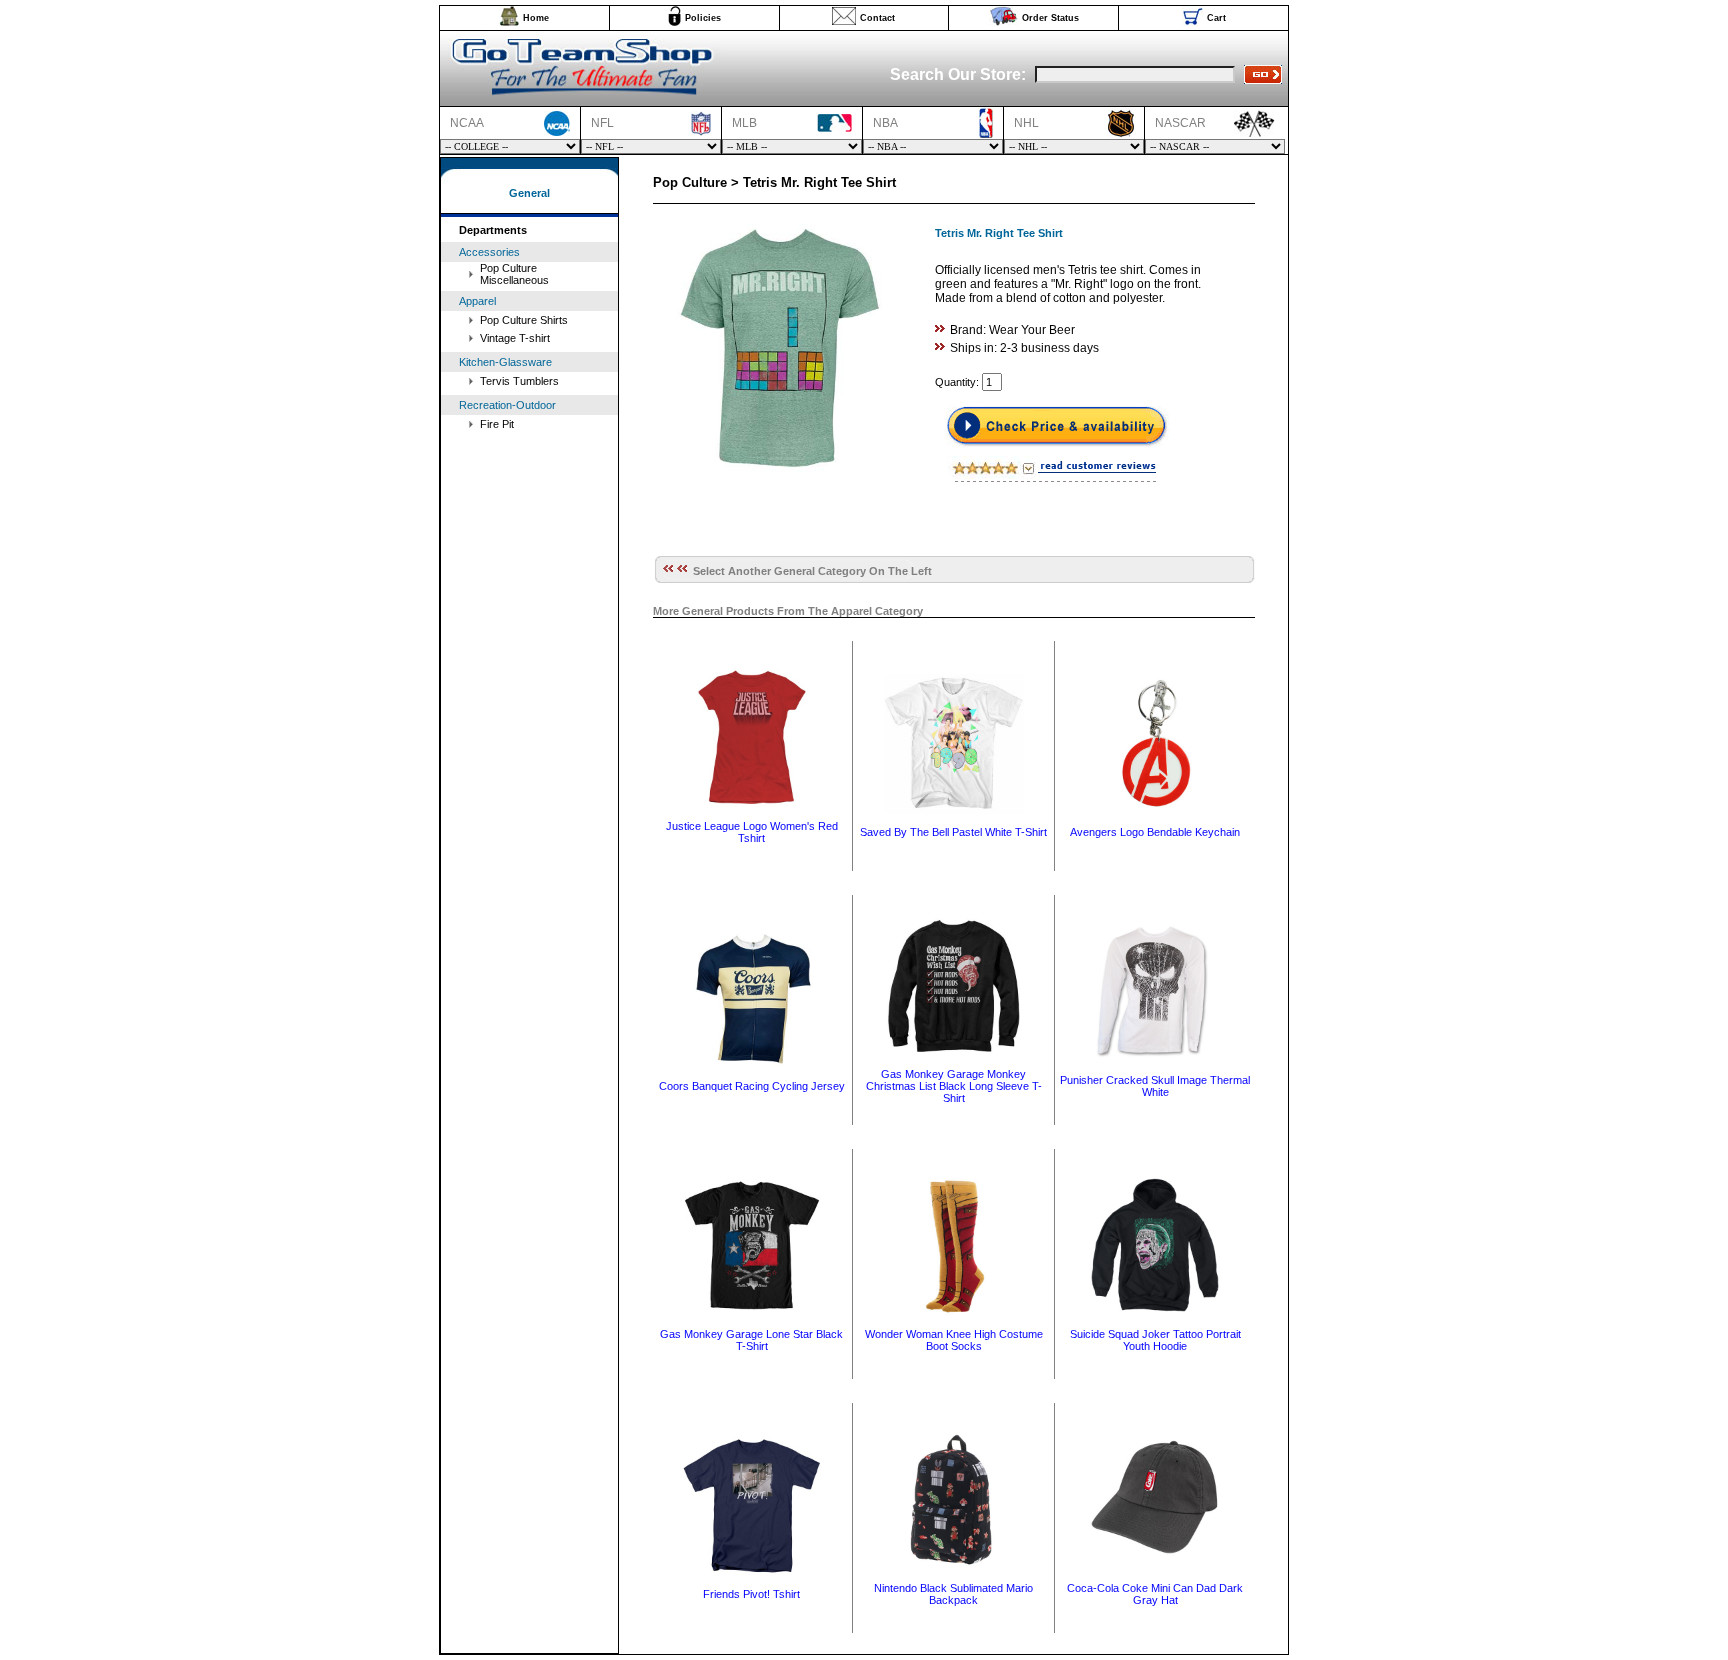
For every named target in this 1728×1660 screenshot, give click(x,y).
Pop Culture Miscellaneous (514, 274)
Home (536, 18)
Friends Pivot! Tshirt (751, 1594)
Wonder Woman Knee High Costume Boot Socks (954, 1340)
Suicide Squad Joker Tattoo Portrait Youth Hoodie (1155, 1340)
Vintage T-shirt (515, 338)
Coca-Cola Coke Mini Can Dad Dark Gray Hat (1155, 1594)
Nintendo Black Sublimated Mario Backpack (953, 1594)
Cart (1216, 18)
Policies (703, 18)
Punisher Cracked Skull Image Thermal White (1155, 1086)
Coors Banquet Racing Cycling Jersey (752, 1086)
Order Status (1050, 18)
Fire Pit (497, 424)
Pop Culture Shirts (524, 320)
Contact (877, 18)
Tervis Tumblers (519, 381)
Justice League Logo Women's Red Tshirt (752, 832)
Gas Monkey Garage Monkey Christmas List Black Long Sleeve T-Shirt (954, 1086)
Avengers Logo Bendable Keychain (1155, 832)
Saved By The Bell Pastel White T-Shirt (953, 832)
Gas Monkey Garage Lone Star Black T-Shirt (751, 1340)
